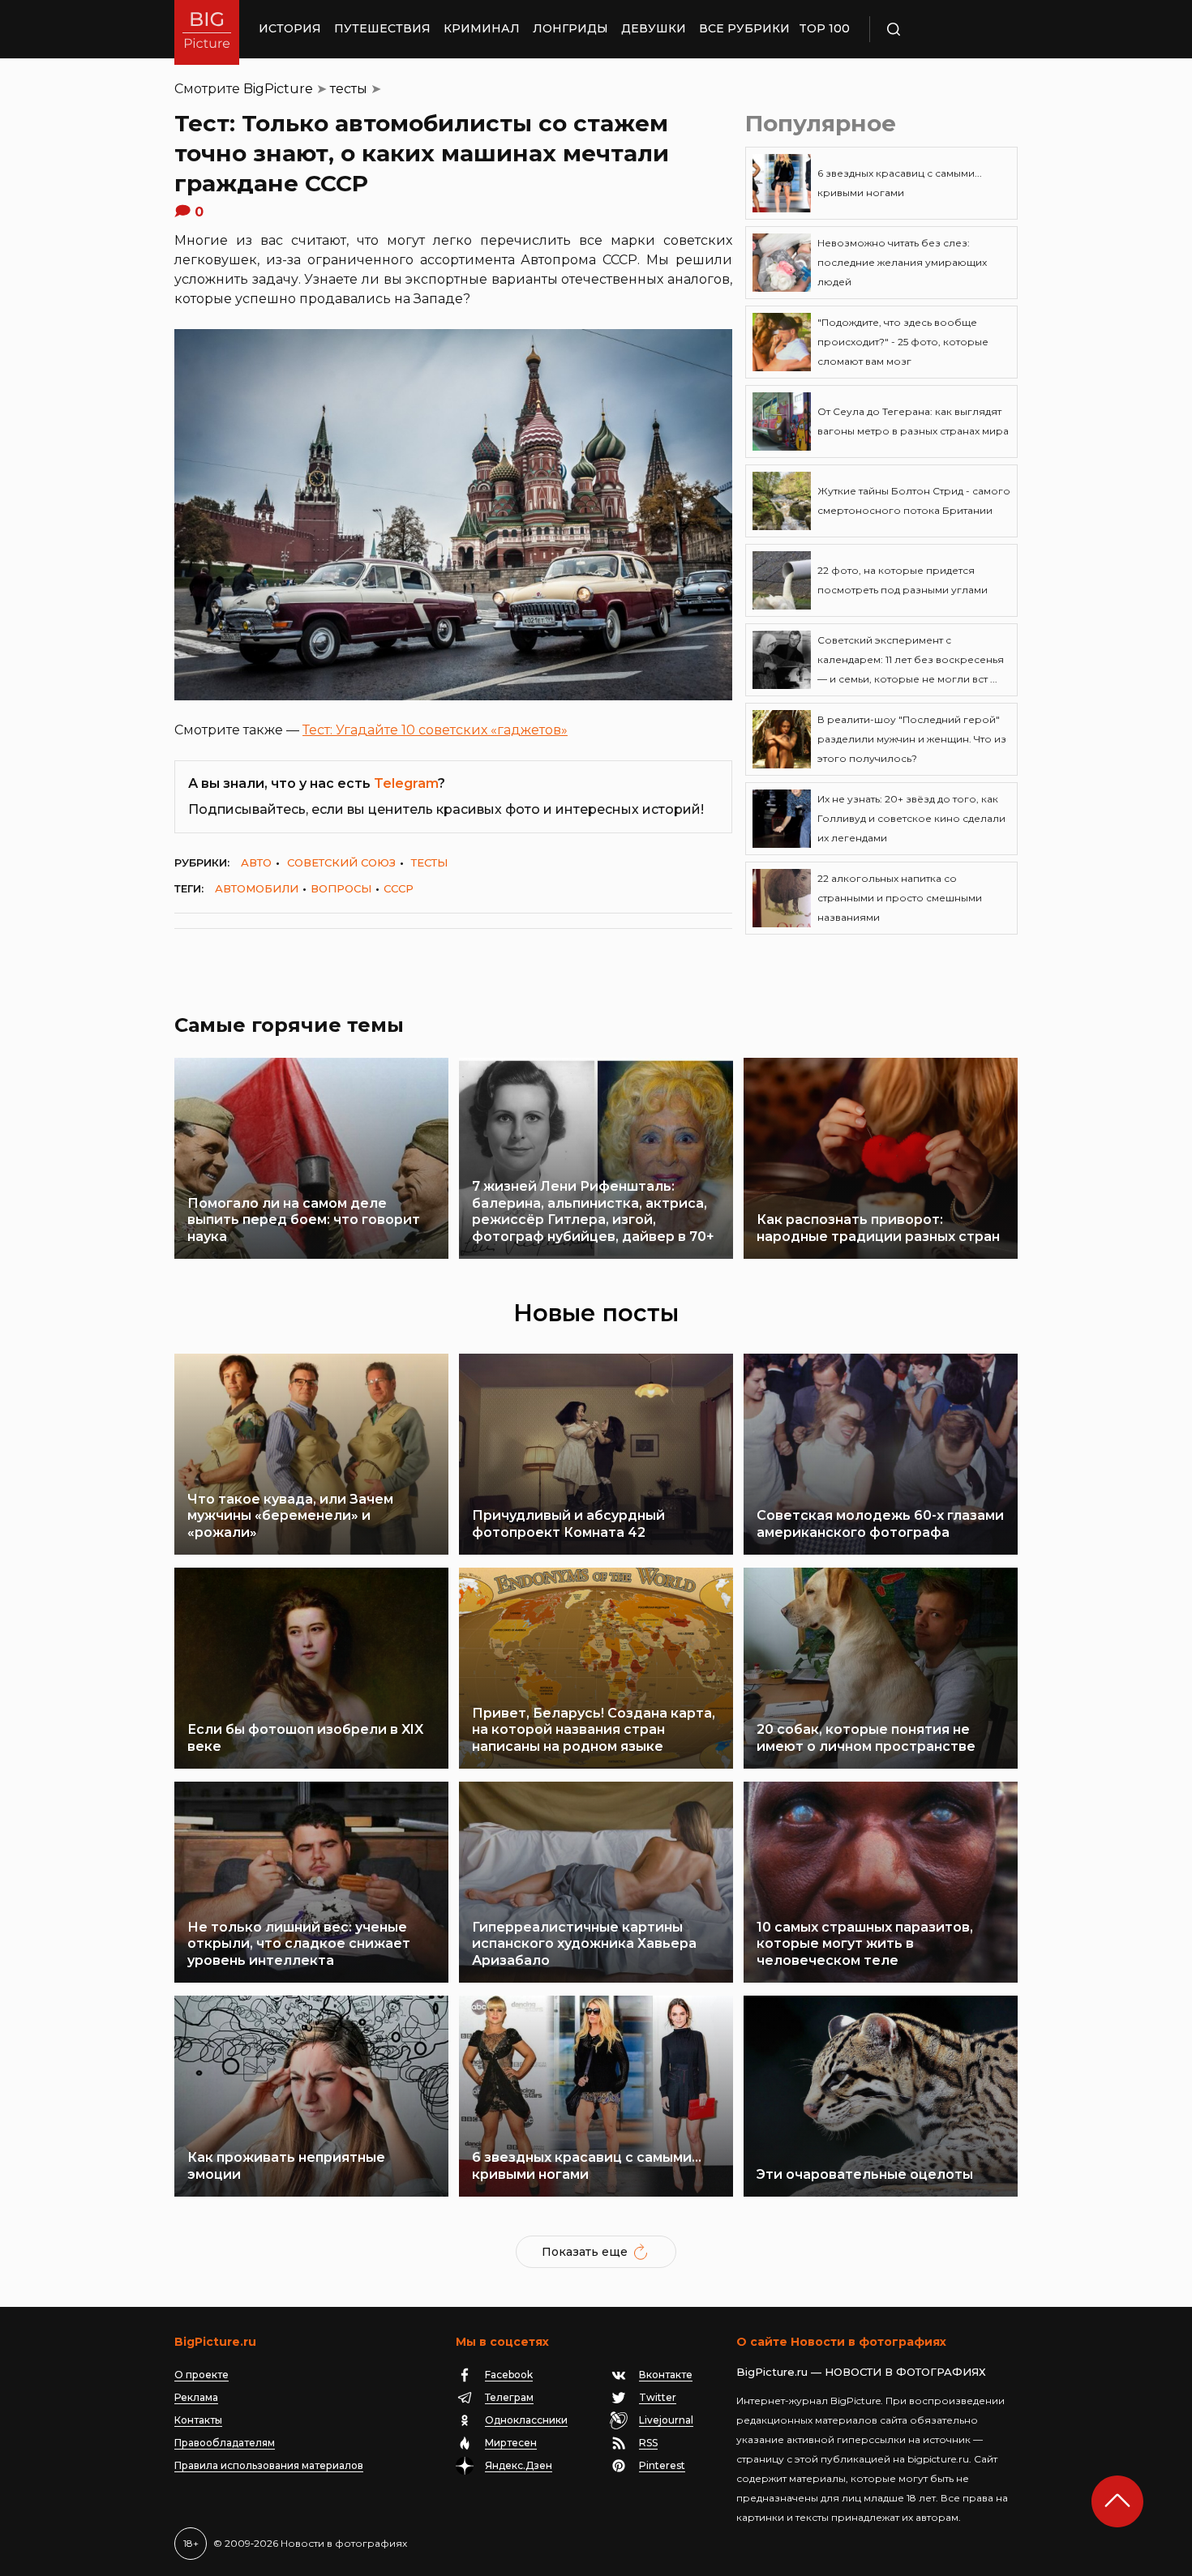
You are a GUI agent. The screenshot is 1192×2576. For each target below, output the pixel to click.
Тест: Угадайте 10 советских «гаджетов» (435, 730)
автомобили (257, 888)
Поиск (941, 29)
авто (256, 862)
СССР (399, 888)
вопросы (341, 888)
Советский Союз (341, 862)
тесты (349, 89)
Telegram (406, 783)
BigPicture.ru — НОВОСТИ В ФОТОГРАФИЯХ (861, 2372)
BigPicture (278, 89)
